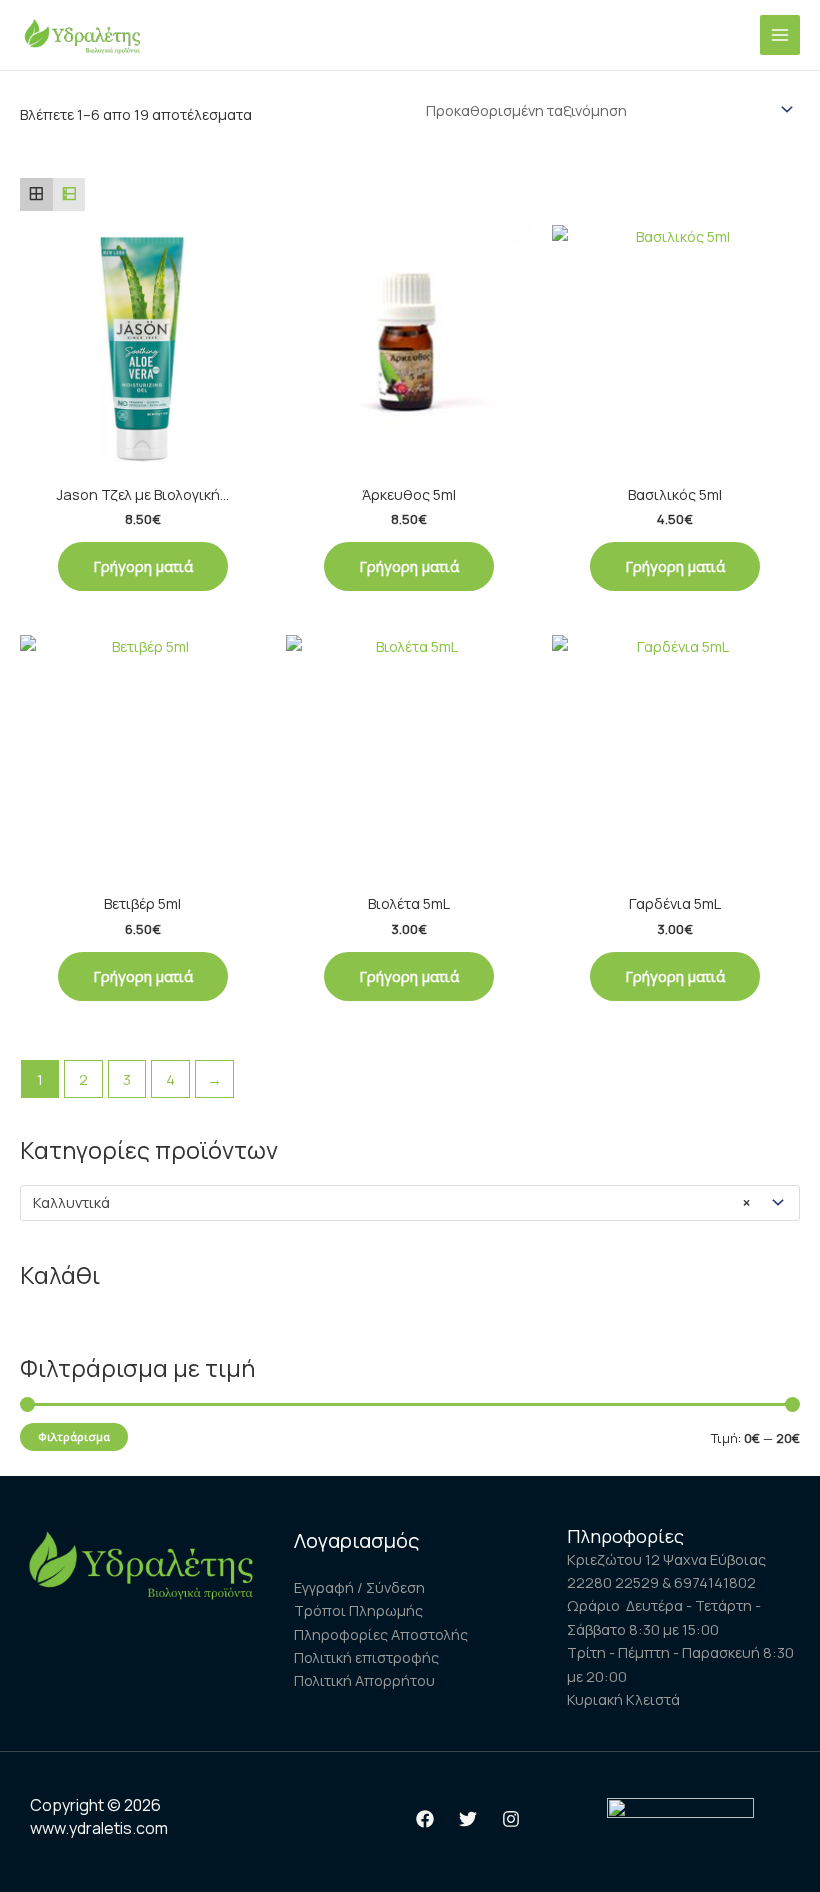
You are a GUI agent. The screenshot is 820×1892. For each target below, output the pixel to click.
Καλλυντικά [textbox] (391, 1202)
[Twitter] (468, 1819)
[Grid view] (36, 194)
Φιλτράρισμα (74, 1436)
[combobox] (410, 1203)
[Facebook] (425, 1819)
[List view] (69, 194)
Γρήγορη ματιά (143, 566)
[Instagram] (511, 1819)
